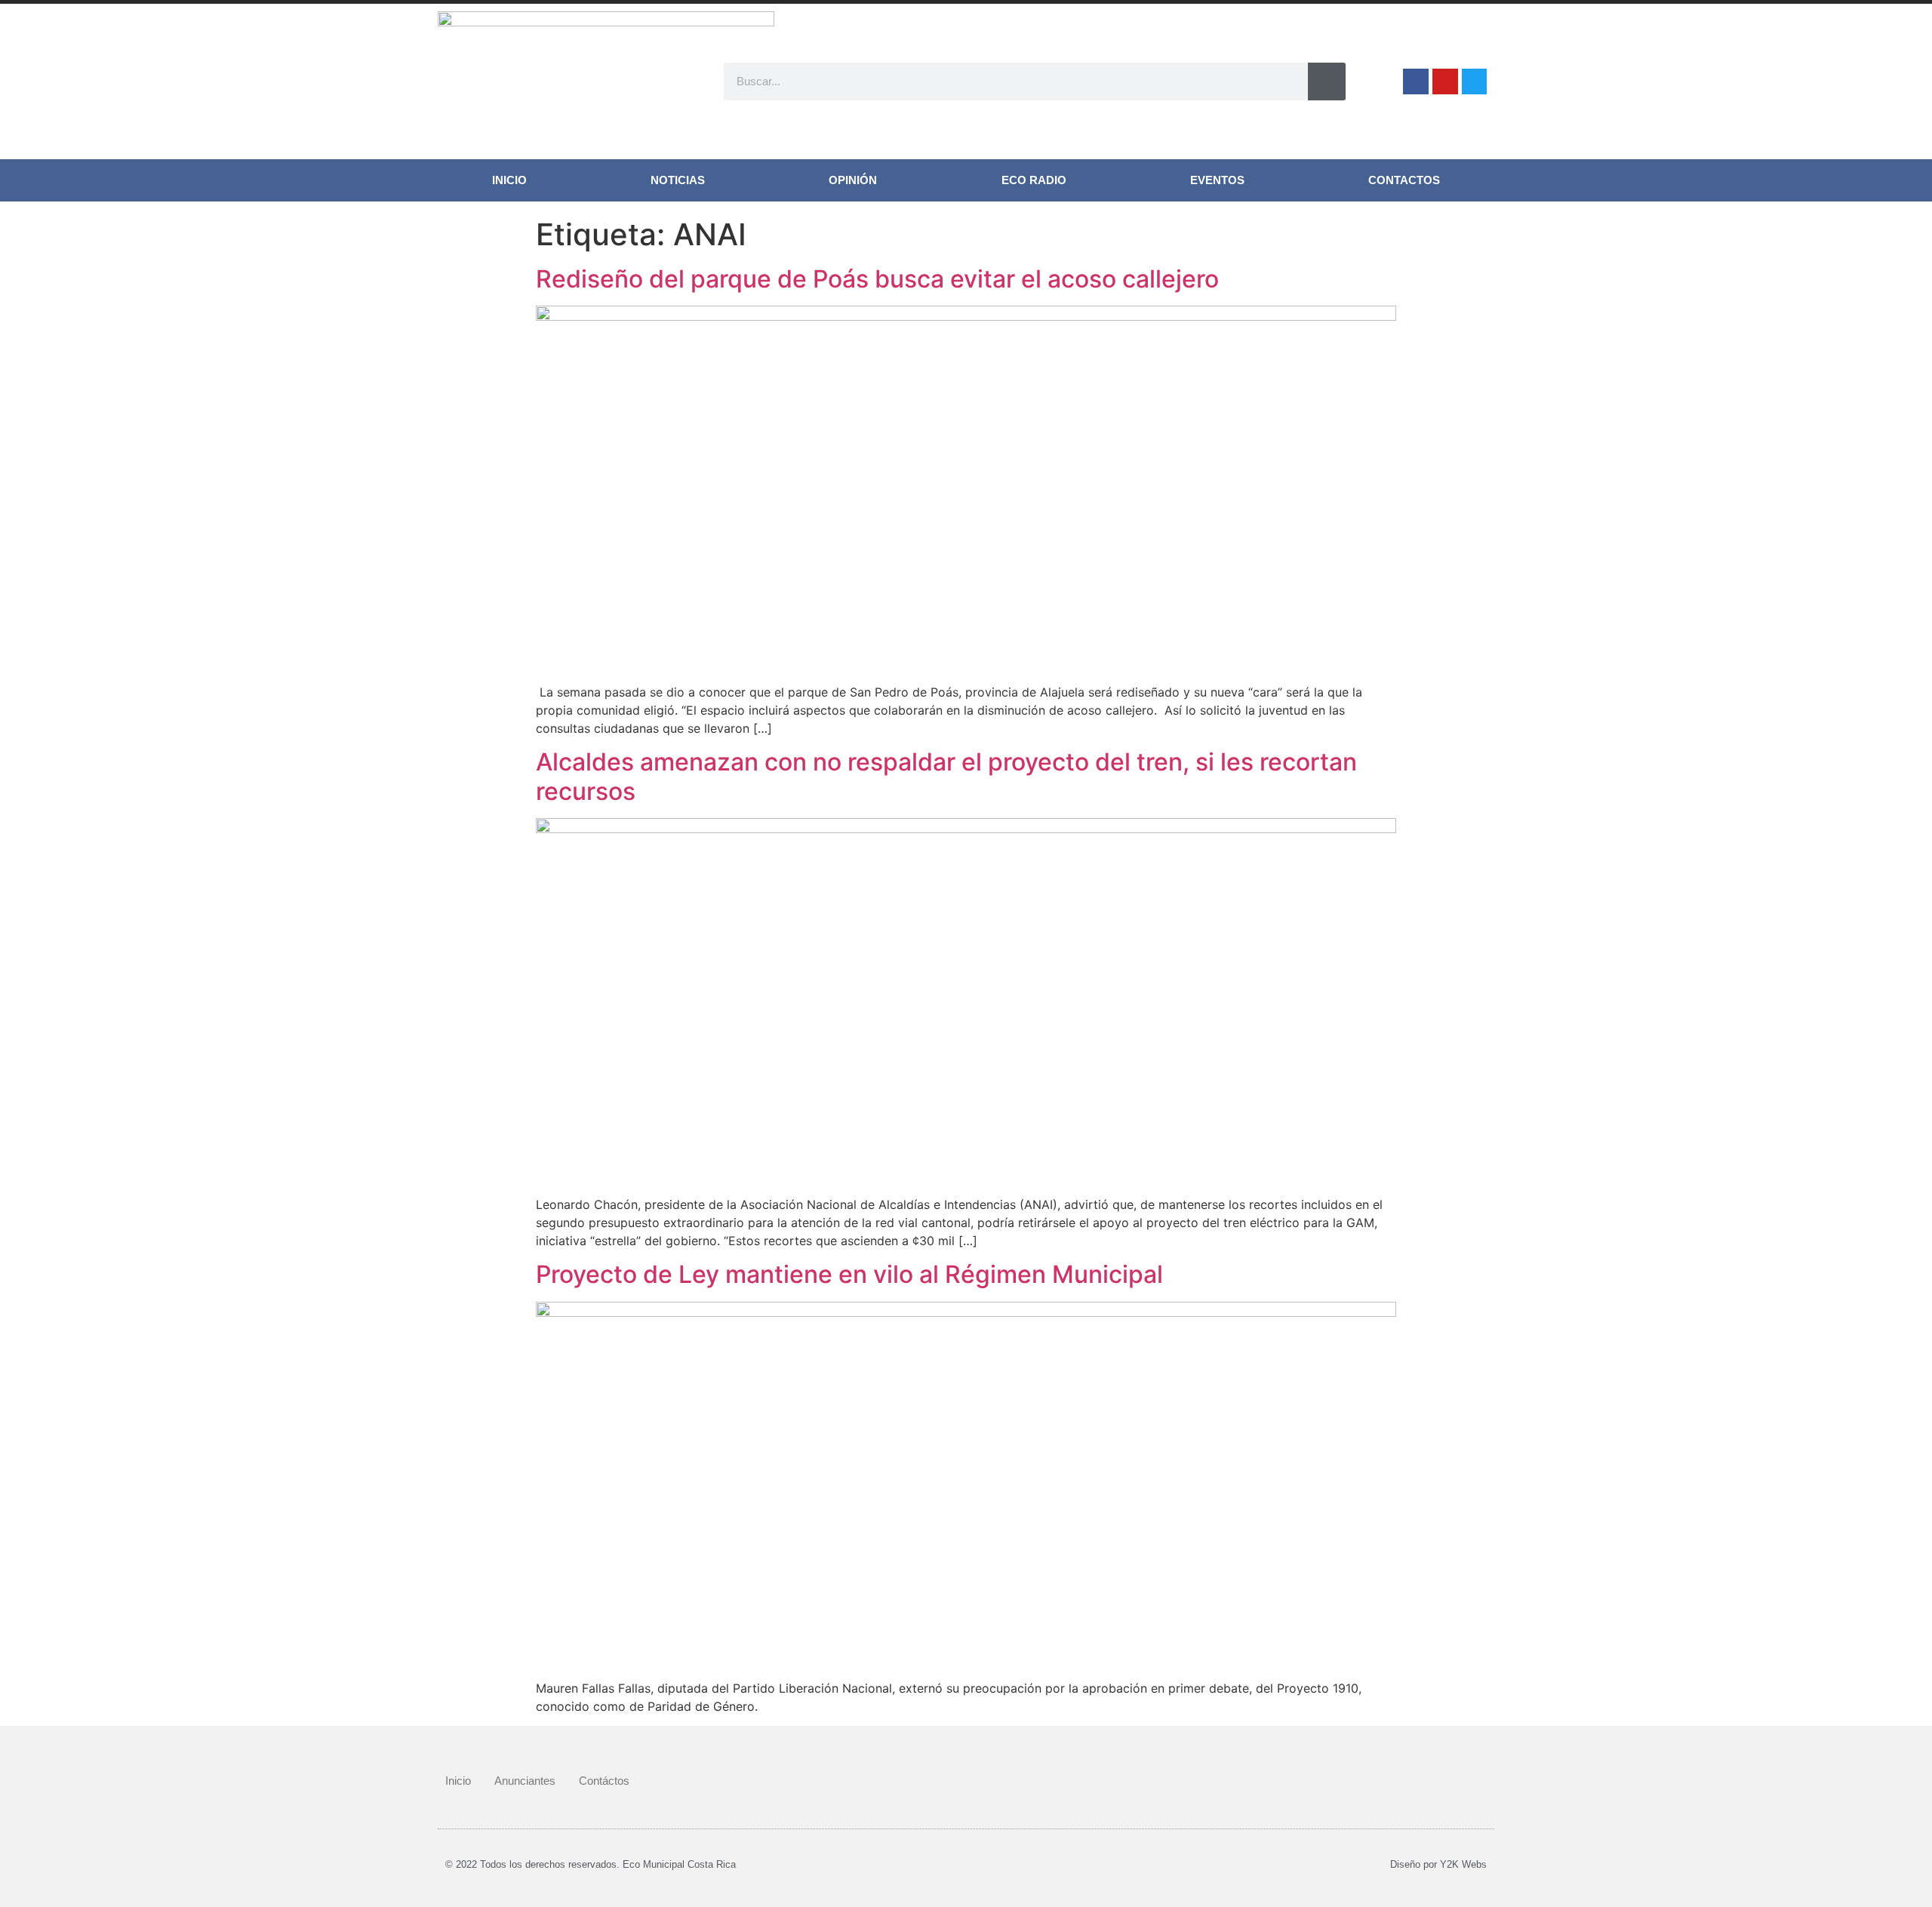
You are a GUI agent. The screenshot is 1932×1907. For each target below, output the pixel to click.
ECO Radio (1034, 180)
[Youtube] (1445, 82)
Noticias (678, 180)
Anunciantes (525, 1781)
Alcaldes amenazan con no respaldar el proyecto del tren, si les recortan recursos (946, 776)
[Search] (1327, 82)
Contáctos (604, 1781)
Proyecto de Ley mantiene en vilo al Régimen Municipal (849, 1274)
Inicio (509, 180)
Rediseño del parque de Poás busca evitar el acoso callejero (877, 279)
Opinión (853, 180)
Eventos (1217, 180)
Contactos (1404, 180)
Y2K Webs (1463, 1864)
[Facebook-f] (1416, 82)
